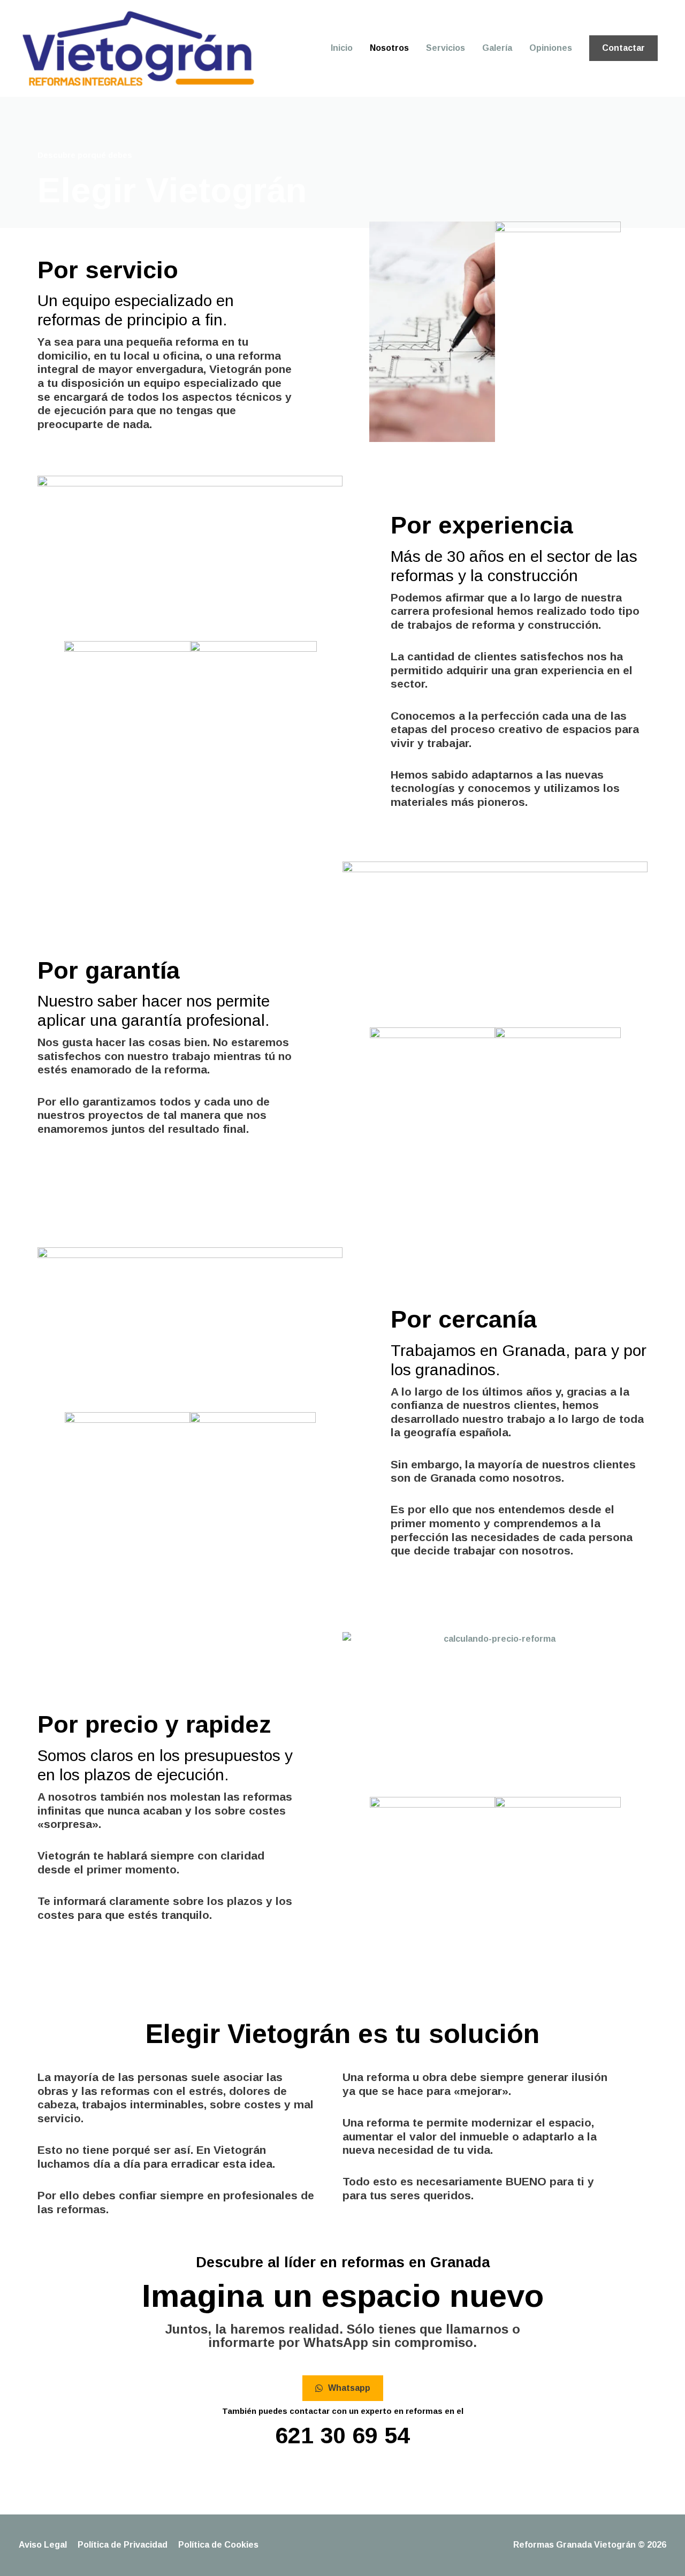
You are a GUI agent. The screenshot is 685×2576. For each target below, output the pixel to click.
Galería (497, 48)
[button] (623, 48)
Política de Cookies (218, 2545)
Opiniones (551, 48)
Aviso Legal (43, 2545)
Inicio (342, 48)
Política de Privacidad (123, 2545)
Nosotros (389, 48)
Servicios (446, 48)
